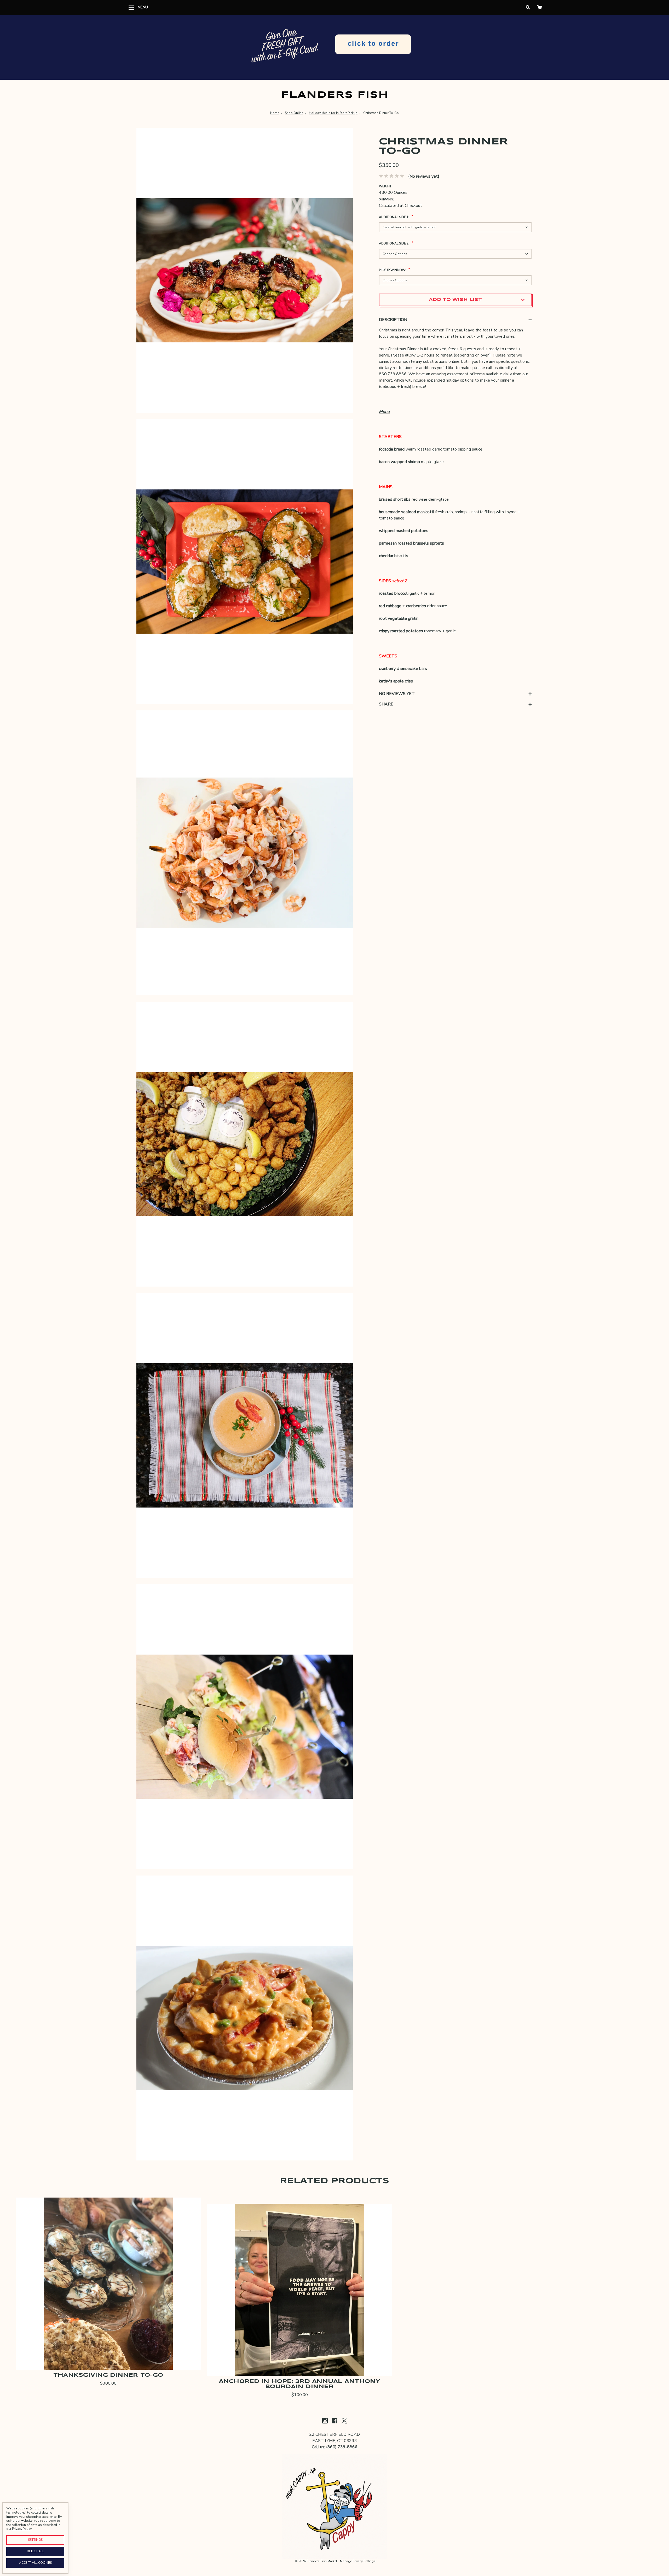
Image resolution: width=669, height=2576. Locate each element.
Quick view (108, 2332)
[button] (335, 47)
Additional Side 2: (396, 243)
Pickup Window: (394, 269)
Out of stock (108, 2346)
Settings (35, 2540)
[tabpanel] (245, 270)
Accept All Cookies (35, 2563)
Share (386, 704)
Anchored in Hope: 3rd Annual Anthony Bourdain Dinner (300, 2384)
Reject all (35, 2551)
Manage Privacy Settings (358, 2561)
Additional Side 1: (396, 216)
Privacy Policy (22, 2529)
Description (393, 320)
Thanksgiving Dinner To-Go (108, 2375)
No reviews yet (397, 694)
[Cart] (540, 8)
